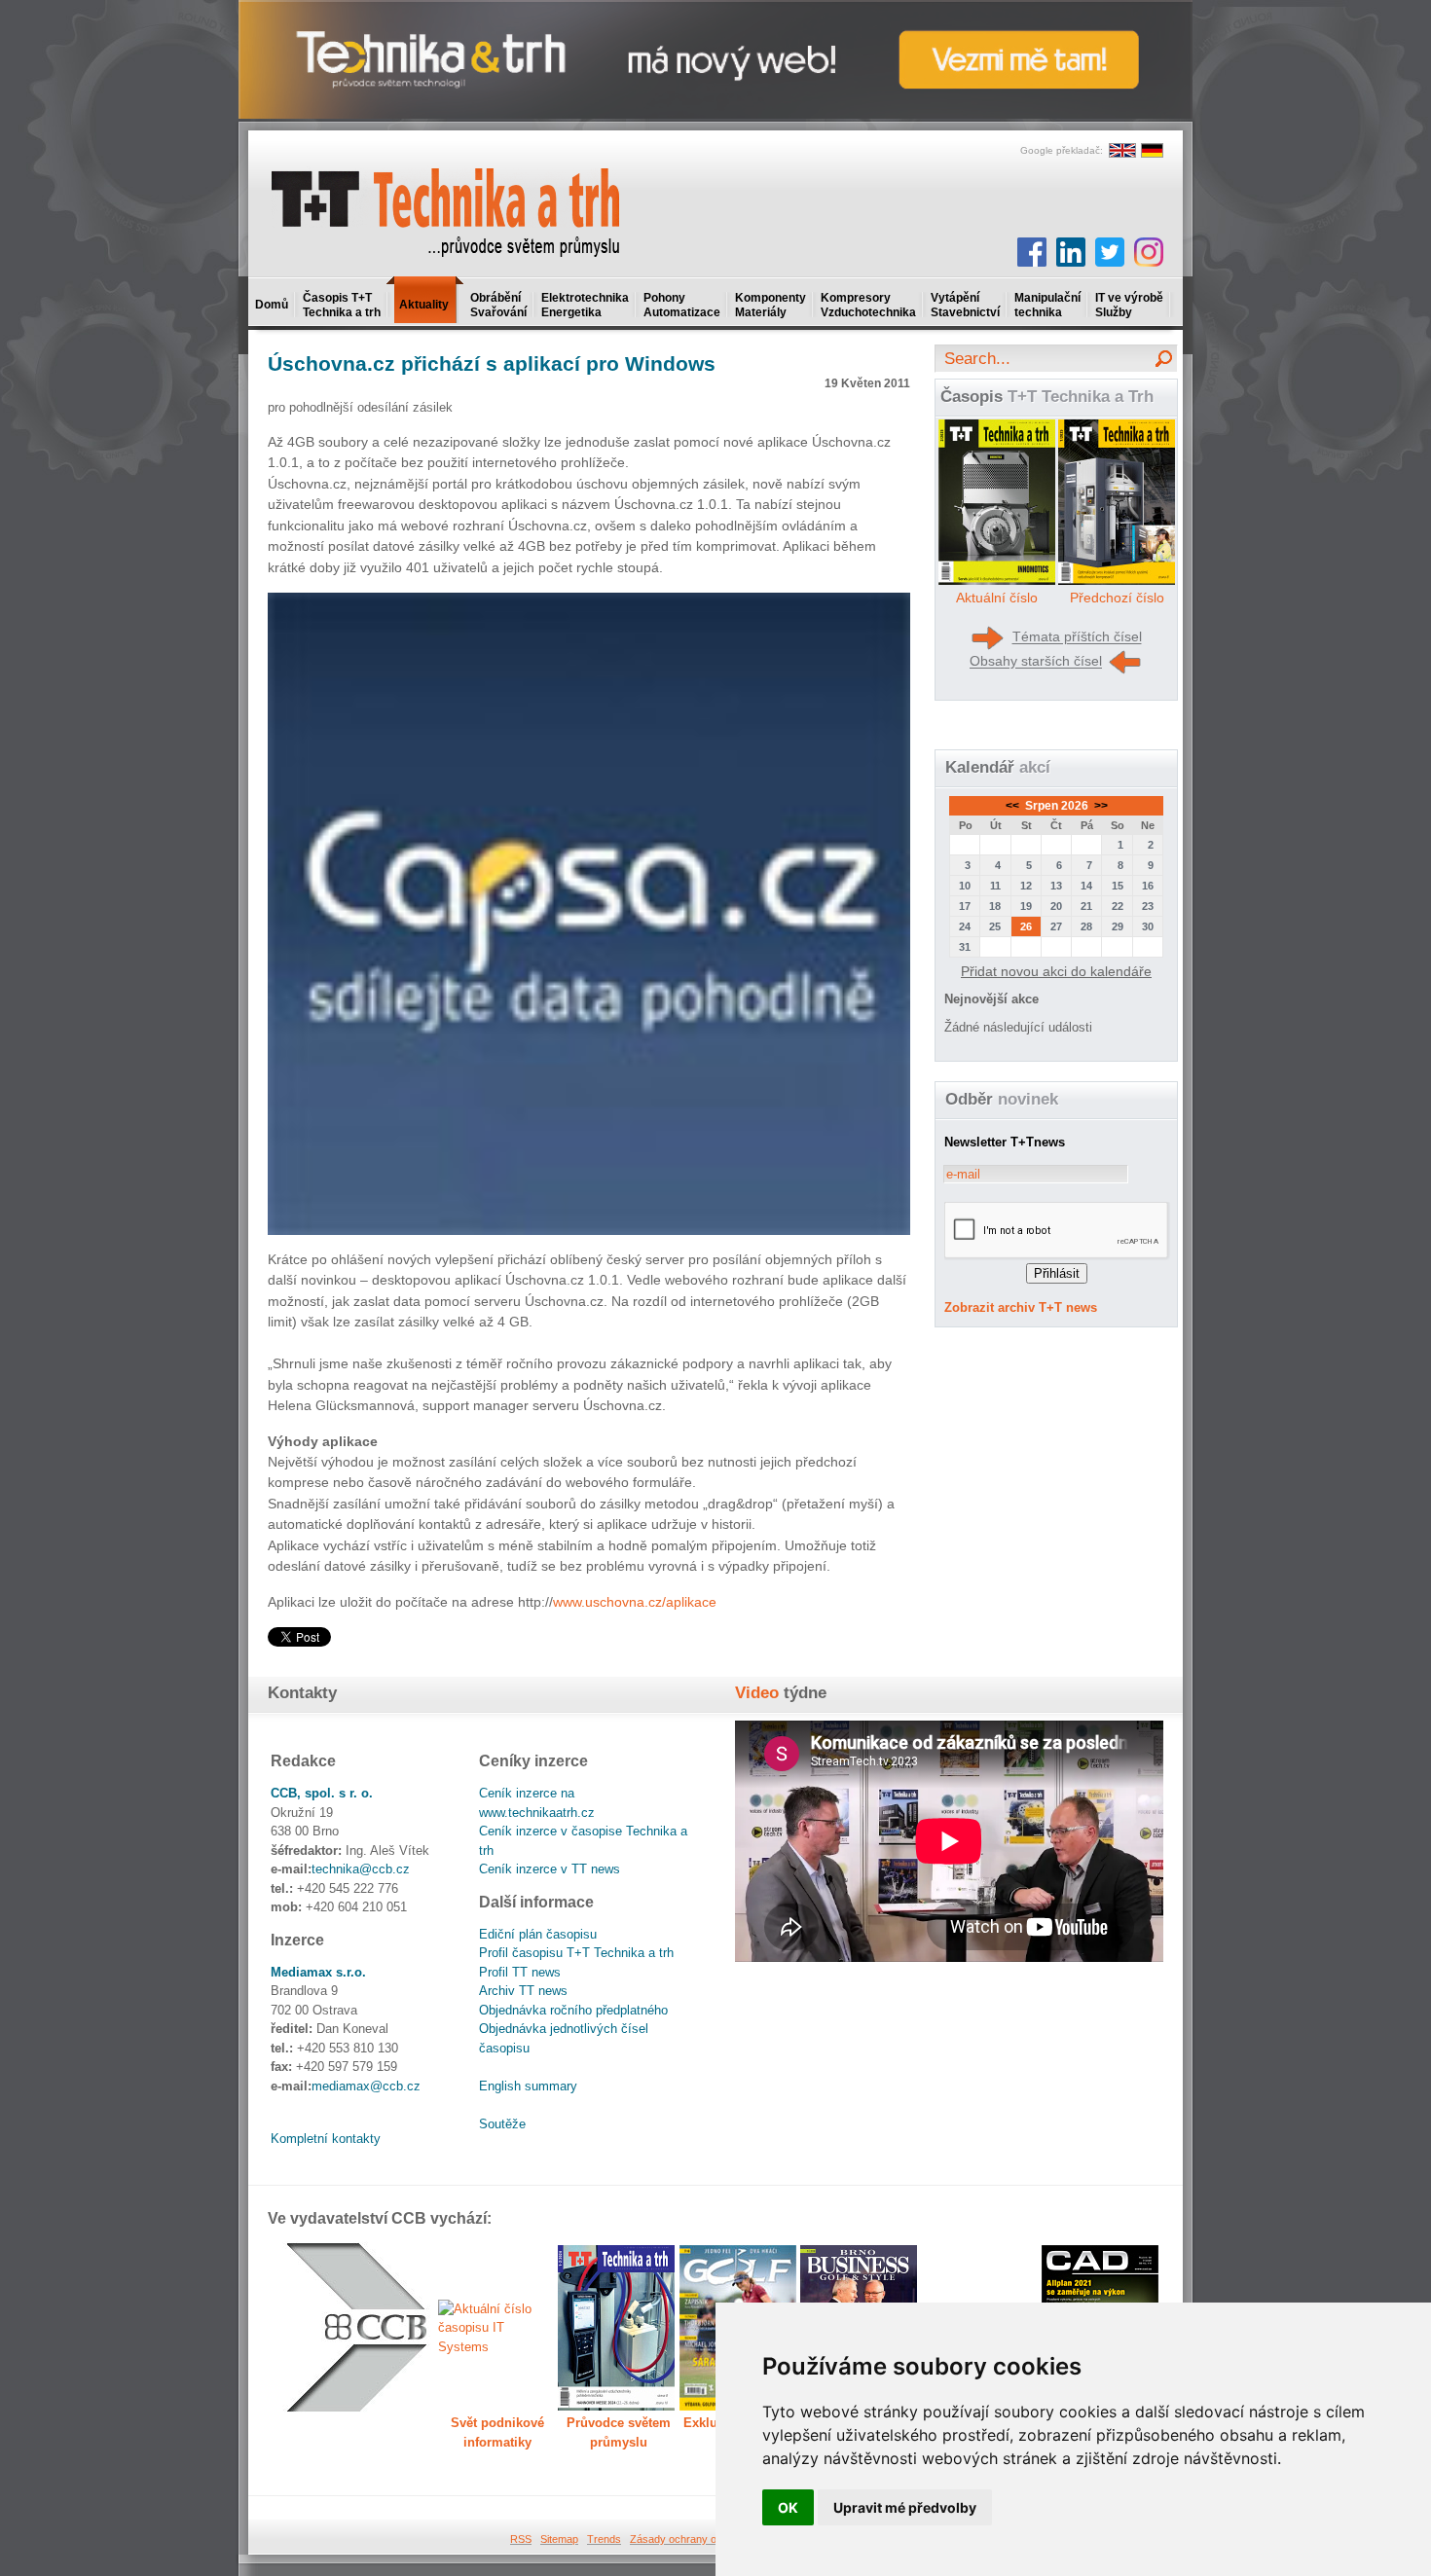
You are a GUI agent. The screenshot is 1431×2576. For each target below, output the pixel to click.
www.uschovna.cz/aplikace (635, 1602)
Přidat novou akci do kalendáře (1056, 971)
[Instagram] (1149, 252)
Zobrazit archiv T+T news (1021, 1307)
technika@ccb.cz (361, 1869)
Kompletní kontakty (326, 2139)
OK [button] (788, 2507)
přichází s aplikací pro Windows (492, 363)
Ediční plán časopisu (538, 1934)
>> (1100, 806)
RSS (521, 2539)
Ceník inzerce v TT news (550, 1869)
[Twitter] (1110, 252)
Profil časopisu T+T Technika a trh (576, 1953)
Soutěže (502, 2124)
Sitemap (559, 2539)
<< (1014, 806)
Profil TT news (520, 1972)
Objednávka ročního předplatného (573, 2010)
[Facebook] (1032, 252)
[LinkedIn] (1071, 252)
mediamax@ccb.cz (366, 2086)
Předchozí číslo (1117, 598)
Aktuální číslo (997, 598)
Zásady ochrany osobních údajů (706, 2539)
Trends (604, 2539)
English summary (528, 2086)
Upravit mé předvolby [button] (905, 2507)
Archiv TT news (523, 1991)
